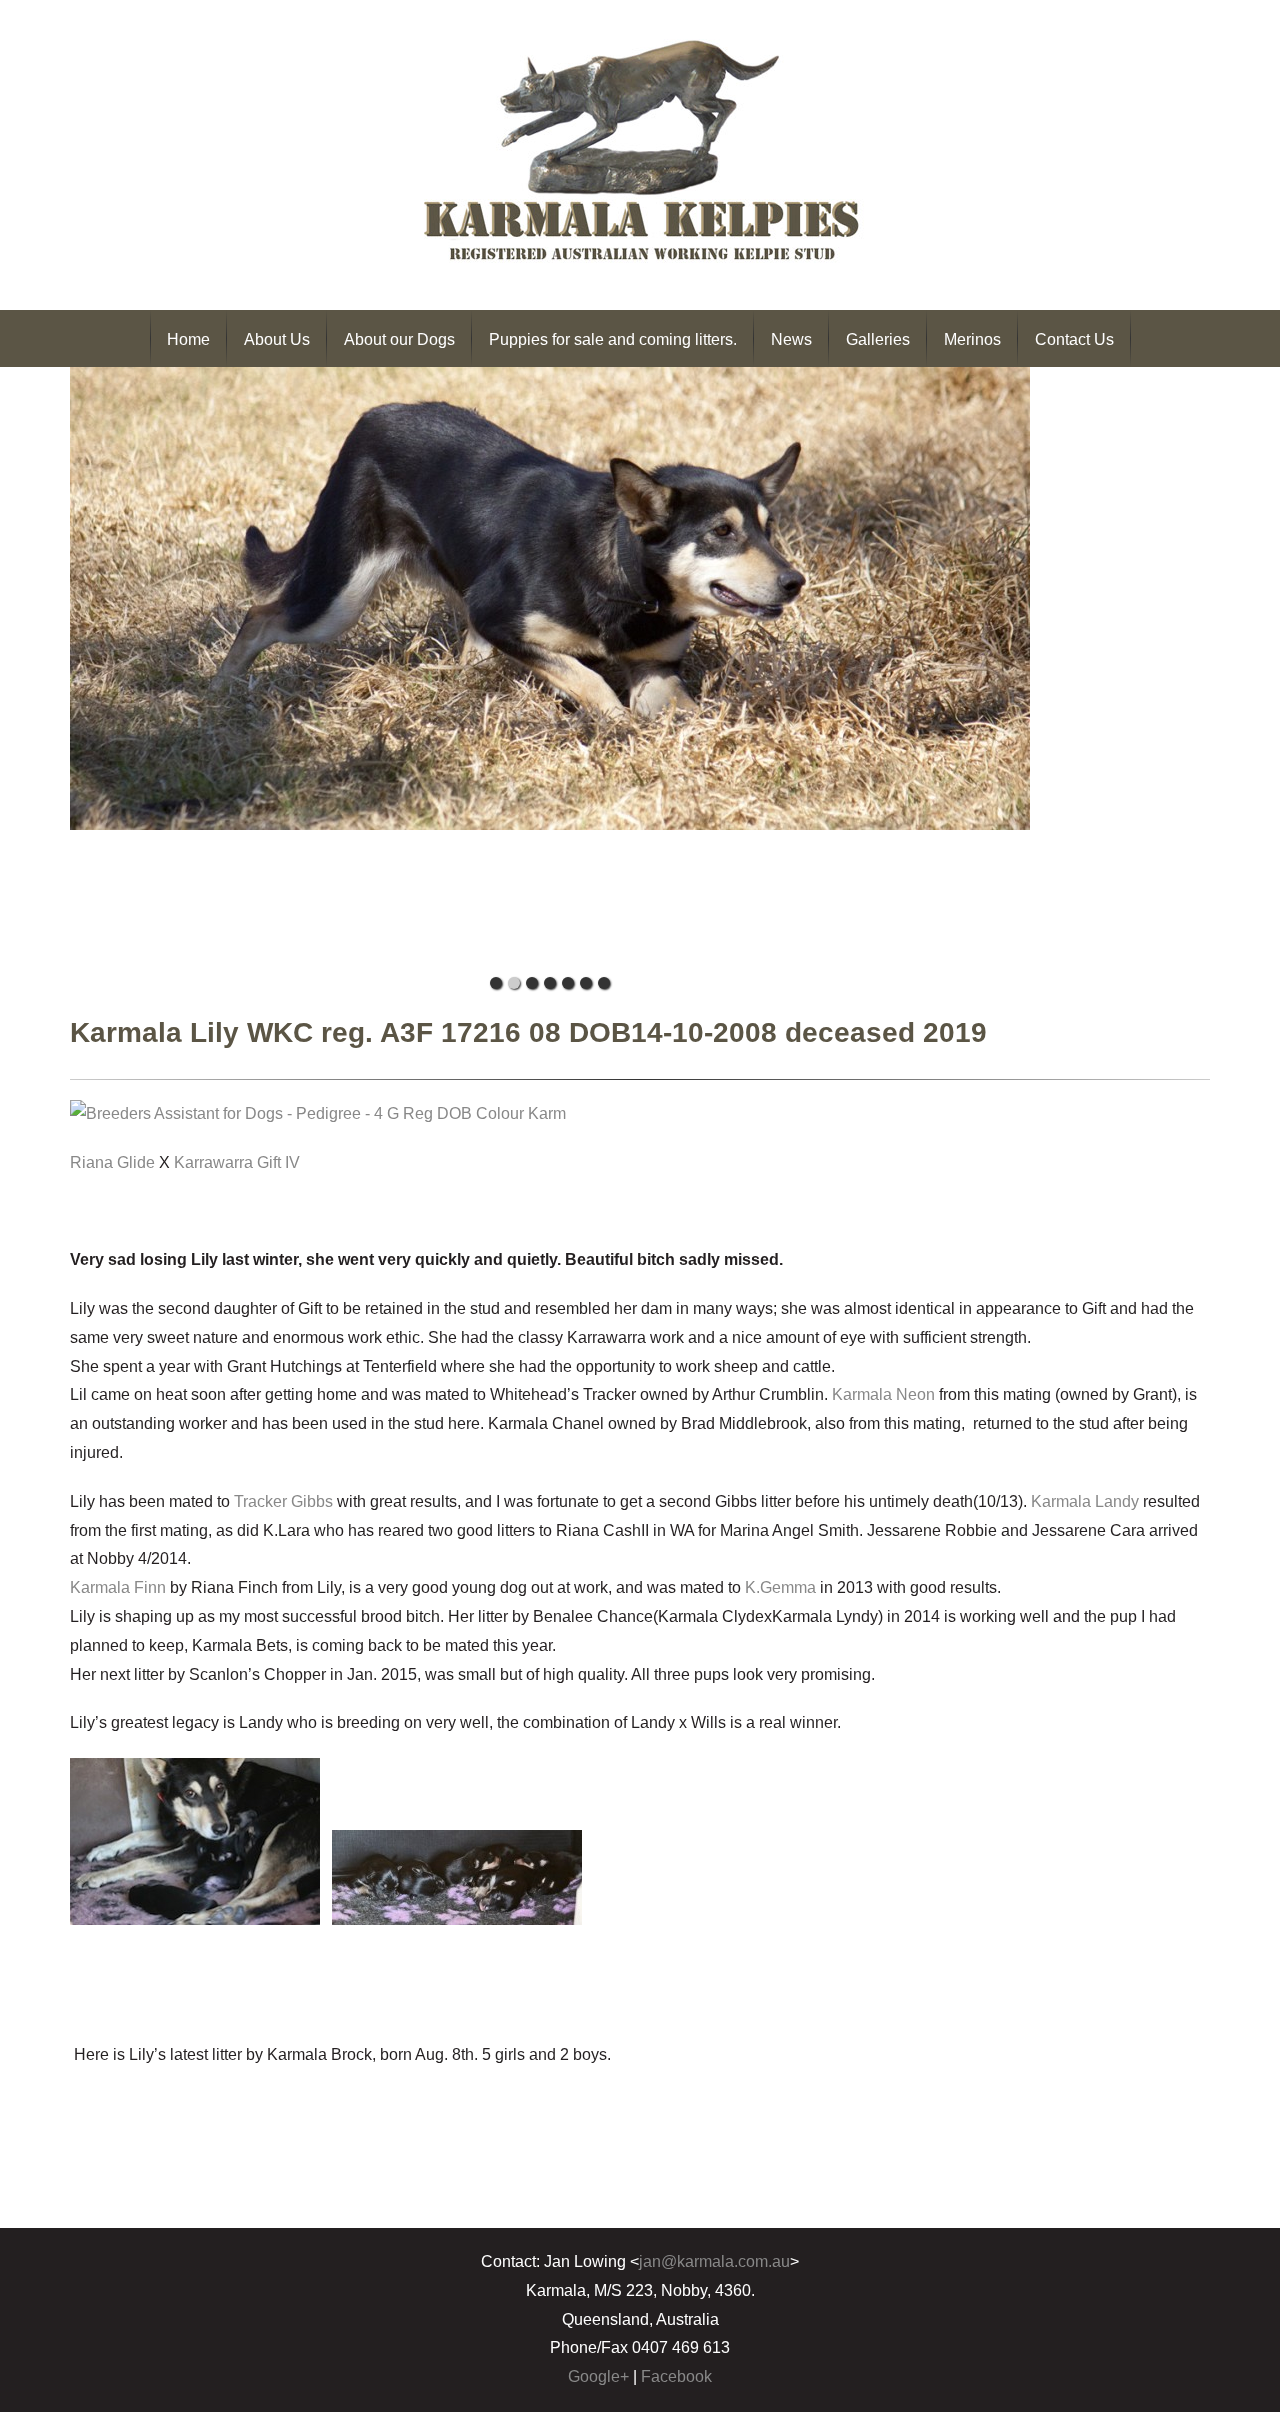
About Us (277, 339)
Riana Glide (112, 1162)
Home (188, 339)
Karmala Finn (118, 1587)
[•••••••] (550, 667)
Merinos (972, 339)
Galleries (878, 339)
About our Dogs (399, 339)
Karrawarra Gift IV (237, 1162)
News (791, 339)
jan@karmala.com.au (714, 2261)
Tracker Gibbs (283, 1501)
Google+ (598, 2376)
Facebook (676, 2376)
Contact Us (1074, 339)
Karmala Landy (1085, 1501)
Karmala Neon (883, 1394)
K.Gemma (780, 1587)
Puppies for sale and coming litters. (613, 339)
